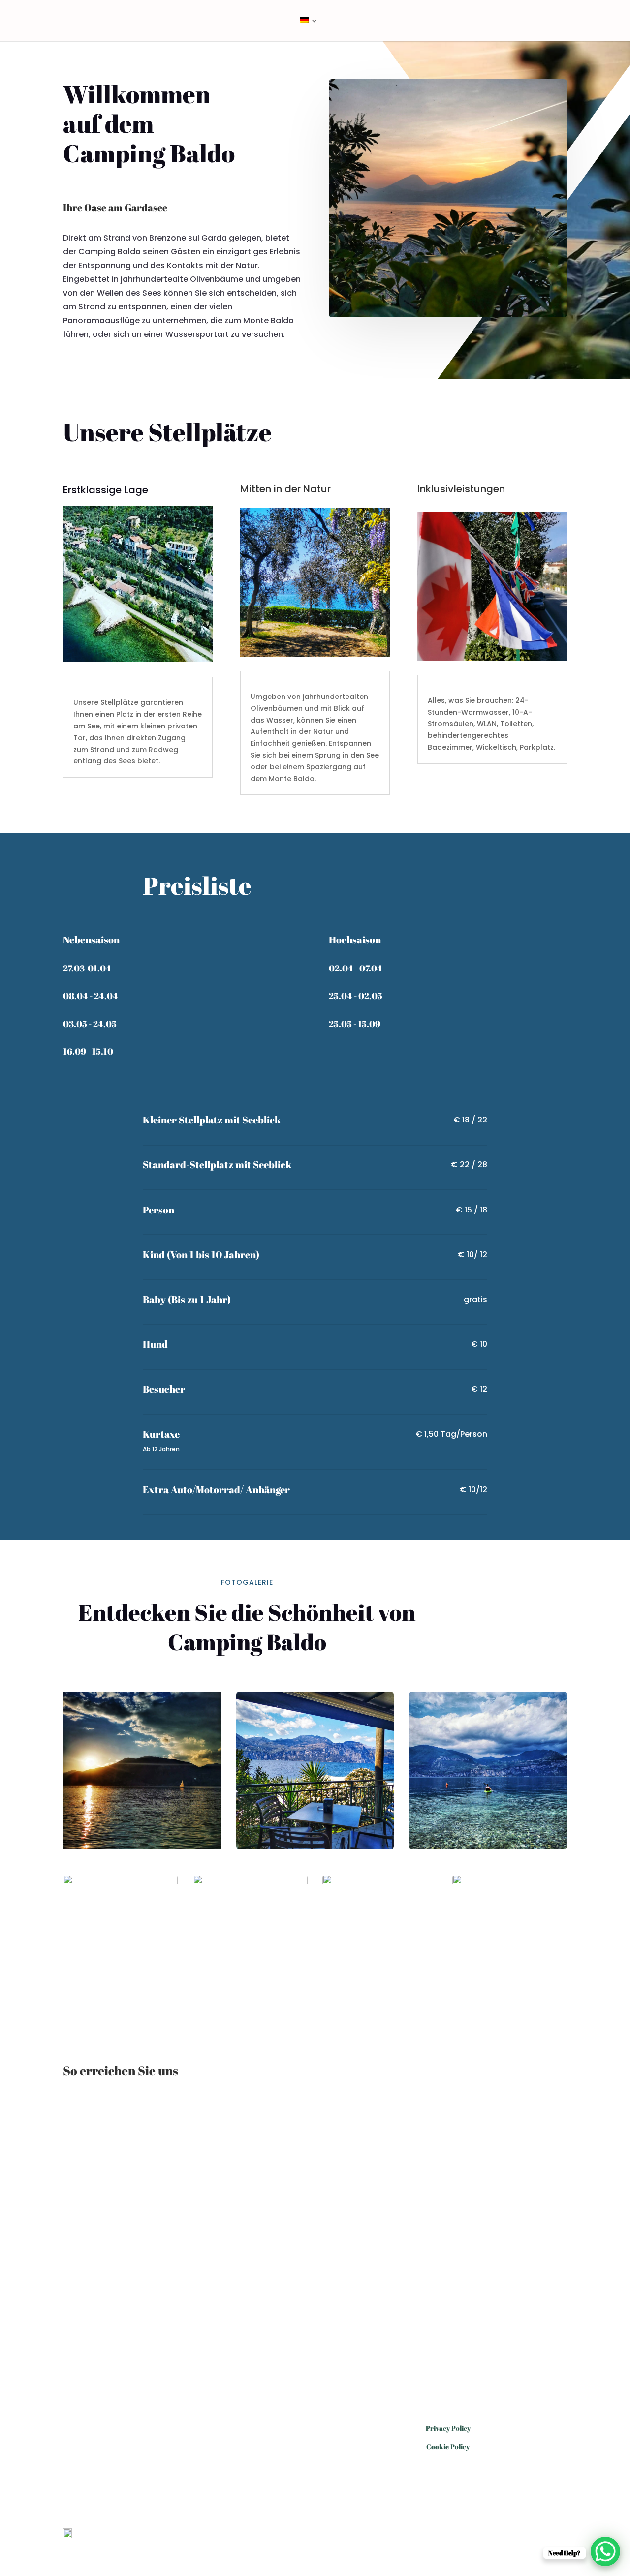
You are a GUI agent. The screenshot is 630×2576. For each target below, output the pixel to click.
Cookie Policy (448, 2446)
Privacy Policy (448, 2428)
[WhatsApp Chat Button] (605, 2551)
